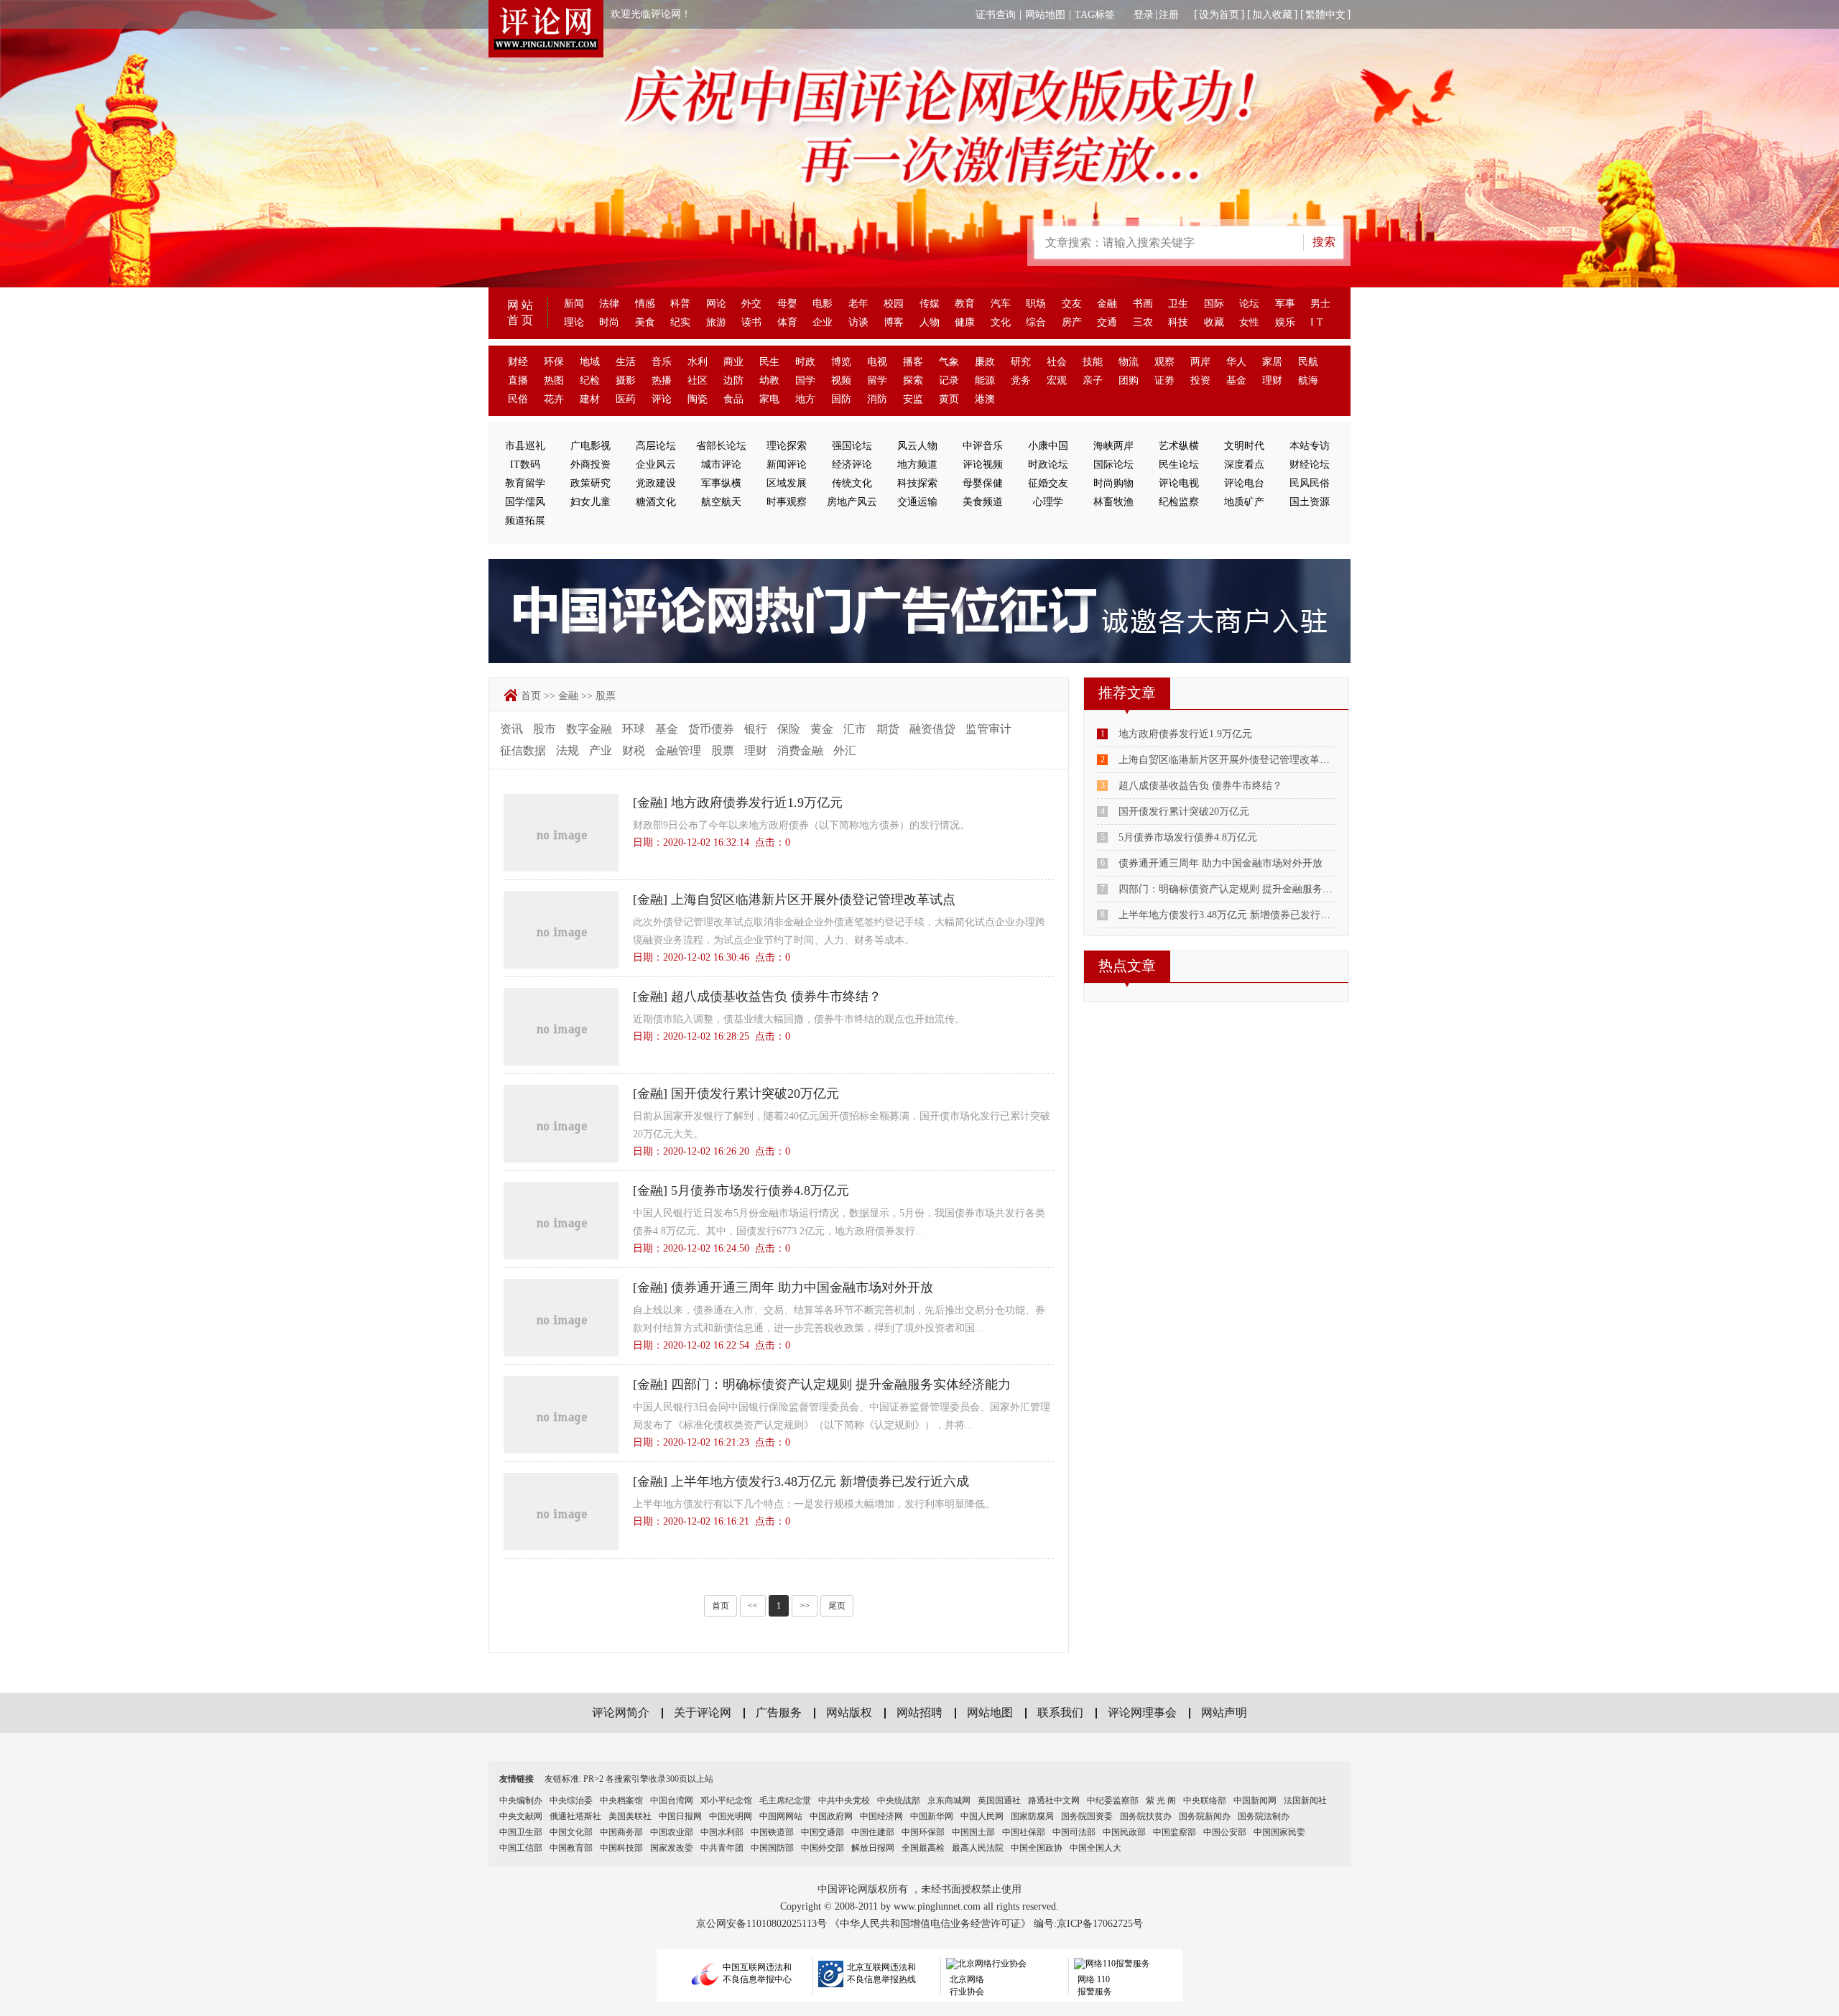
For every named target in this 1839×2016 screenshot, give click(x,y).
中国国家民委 (1279, 1832)
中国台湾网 (672, 1800)
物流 (1129, 362)
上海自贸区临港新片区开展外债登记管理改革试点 (813, 900)
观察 (1164, 362)
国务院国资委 (1087, 1816)
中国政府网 (831, 1816)
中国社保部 (1024, 1832)
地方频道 (917, 464)
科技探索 (917, 483)
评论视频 (983, 464)
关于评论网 (703, 1712)
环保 (554, 362)
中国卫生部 (521, 1832)
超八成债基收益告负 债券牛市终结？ (776, 997)
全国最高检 (923, 1848)
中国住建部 (873, 1832)
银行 (756, 729)
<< (753, 1606)
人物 (930, 322)
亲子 (1093, 380)
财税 (634, 750)
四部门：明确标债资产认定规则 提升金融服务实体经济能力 (841, 1384)
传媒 (930, 304)
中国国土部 (973, 1832)
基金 (1236, 380)
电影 (823, 304)
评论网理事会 (1142, 1712)
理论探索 (787, 446)
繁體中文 (1325, 15)
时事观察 (787, 502)
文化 (1001, 322)
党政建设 (656, 483)
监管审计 (988, 729)
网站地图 (1045, 15)
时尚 (609, 322)
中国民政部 (1124, 1832)
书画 (1143, 304)
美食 (645, 322)
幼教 (769, 380)
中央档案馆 (621, 1800)
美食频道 (983, 502)
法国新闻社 (1305, 1800)
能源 (985, 380)
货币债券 (711, 729)
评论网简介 (621, 1712)
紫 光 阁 (1161, 1800)
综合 (1036, 322)
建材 (590, 399)
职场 (1036, 304)
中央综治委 (571, 1800)
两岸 (1200, 362)
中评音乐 (983, 446)
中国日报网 (680, 1816)
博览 (841, 362)
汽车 (1001, 304)
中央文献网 (521, 1816)
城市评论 (721, 464)
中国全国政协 (1037, 1848)
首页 (531, 696)
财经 (518, 362)
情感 (645, 304)
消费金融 (800, 750)
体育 (787, 322)
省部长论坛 (721, 446)
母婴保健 (983, 483)
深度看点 (1244, 464)
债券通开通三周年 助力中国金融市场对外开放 (802, 1287)
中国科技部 (621, 1848)
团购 (1129, 380)
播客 (913, 362)
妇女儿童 (590, 502)
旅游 (716, 322)
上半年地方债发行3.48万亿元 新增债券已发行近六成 (820, 1481)
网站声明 (1224, 1712)
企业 (823, 322)
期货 (888, 729)
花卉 (554, 399)
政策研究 (590, 483)
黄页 (949, 399)
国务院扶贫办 (1146, 1816)
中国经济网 (881, 1816)
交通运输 (917, 502)
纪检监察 (1179, 502)
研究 (1021, 362)
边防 (733, 380)
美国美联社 (630, 1816)
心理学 (1048, 502)
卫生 (1178, 304)
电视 (877, 362)
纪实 (680, 322)
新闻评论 (787, 464)
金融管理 (678, 750)
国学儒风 (525, 502)
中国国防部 (772, 1848)
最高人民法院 (978, 1848)
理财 (1272, 380)
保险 (789, 729)
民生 (769, 362)
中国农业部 (672, 1832)
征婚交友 (1048, 483)
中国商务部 (621, 1832)
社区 (698, 380)
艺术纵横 (1179, 446)
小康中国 (1048, 446)
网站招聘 (919, 1712)
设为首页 (1219, 15)
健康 (965, 322)
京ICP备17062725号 (1100, 1924)
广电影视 (590, 446)
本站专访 (1310, 446)
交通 (1107, 322)
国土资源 (1310, 502)
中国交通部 (823, 1832)
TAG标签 (1095, 15)
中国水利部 (722, 1832)
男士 (1320, 304)
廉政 (985, 362)
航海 (1308, 380)
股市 (545, 729)
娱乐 (1285, 322)
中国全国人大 (1095, 1848)
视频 (841, 380)
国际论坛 (1113, 464)
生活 (626, 362)
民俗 (518, 399)
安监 (913, 399)
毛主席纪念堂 (785, 1800)
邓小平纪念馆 (726, 1800)
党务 (1021, 380)
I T (1317, 322)
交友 (1072, 304)
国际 (1214, 304)
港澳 (985, 399)
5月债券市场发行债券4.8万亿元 (760, 1190)
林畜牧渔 (1113, 502)
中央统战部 (899, 1800)
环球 (634, 729)
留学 (877, 380)
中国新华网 (932, 1816)
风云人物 (917, 446)
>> (805, 1606)
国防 (841, 399)
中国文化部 (571, 1832)
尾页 (837, 1606)
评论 (662, 399)
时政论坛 (1048, 464)
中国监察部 (1175, 1832)
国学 (805, 380)
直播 (518, 380)
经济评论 (852, 464)
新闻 (574, 304)
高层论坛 (656, 446)
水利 (698, 362)
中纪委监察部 (1113, 1800)
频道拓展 (525, 521)
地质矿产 (1244, 502)
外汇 (845, 750)
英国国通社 (999, 1800)
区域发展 (787, 483)
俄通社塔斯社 (575, 1816)
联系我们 (1060, 1712)
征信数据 (523, 750)
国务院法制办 (1264, 1816)
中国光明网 (731, 1816)
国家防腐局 (1032, 1816)
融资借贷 (932, 729)
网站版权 (849, 1712)
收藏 (1214, 322)
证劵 (1164, 380)
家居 (1272, 362)
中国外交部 (823, 1848)
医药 (626, 399)
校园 (894, 304)
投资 (1200, 380)
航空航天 (721, 502)
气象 (949, 362)
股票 (606, 696)
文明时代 (1244, 446)
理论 (574, 322)
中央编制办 (521, 1800)
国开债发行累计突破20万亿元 (755, 1093)
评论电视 (1179, 483)
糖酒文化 (656, 502)
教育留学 (525, 483)
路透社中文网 (1054, 1800)
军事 (1285, 304)
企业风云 (656, 464)
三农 (1143, 322)
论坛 (1249, 304)
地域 (590, 362)
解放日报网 (873, 1848)
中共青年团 (722, 1848)
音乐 (662, 362)
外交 (751, 304)
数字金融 (589, 729)
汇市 (855, 729)
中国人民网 (982, 1816)
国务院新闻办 (1205, 1816)
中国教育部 (571, 1848)
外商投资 (590, 464)
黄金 (822, 729)
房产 (1072, 322)
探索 (913, 380)
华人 (1236, 362)
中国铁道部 (772, 1832)
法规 (568, 750)
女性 (1249, 322)
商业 (733, 362)
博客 (894, 322)
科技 (1178, 322)
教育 (965, 304)
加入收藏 (1272, 15)
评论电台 (1244, 483)
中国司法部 (1074, 1832)
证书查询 (996, 15)
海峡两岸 (1113, 446)
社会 (1057, 362)
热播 (662, 380)
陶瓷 (698, 399)
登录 (1144, 15)
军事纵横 (721, 483)
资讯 (511, 729)
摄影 (626, 380)
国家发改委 (672, 1848)
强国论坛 (852, 446)
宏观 (1057, 380)
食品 (733, 399)
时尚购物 (1113, 483)
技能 (1093, 362)
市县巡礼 (525, 446)
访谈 (858, 322)
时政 (805, 362)
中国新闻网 (1255, 1800)
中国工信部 (521, 1848)
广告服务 (779, 1712)
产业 (601, 750)
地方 (805, 399)
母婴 (787, 304)
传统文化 (852, 483)
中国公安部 (1225, 1832)
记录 (949, 380)
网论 (716, 304)
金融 (1107, 304)
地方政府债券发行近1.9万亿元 (757, 803)
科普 (680, 304)
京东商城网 (949, 1800)
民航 (1308, 362)
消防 (877, 399)
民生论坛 (1179, 464)
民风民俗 (1310, 483)
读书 (751, 322)
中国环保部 (923, 1832)
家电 (769, 399)
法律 (609, 304)
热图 (554, 380)
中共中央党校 (844, 1800)
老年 (858, 304)
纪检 (590, 380)
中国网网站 (781, 1816)
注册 (1169, 15)
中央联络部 (1205, 1800)
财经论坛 (1310, 464)
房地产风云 (852, 502)
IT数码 (525, 464)
